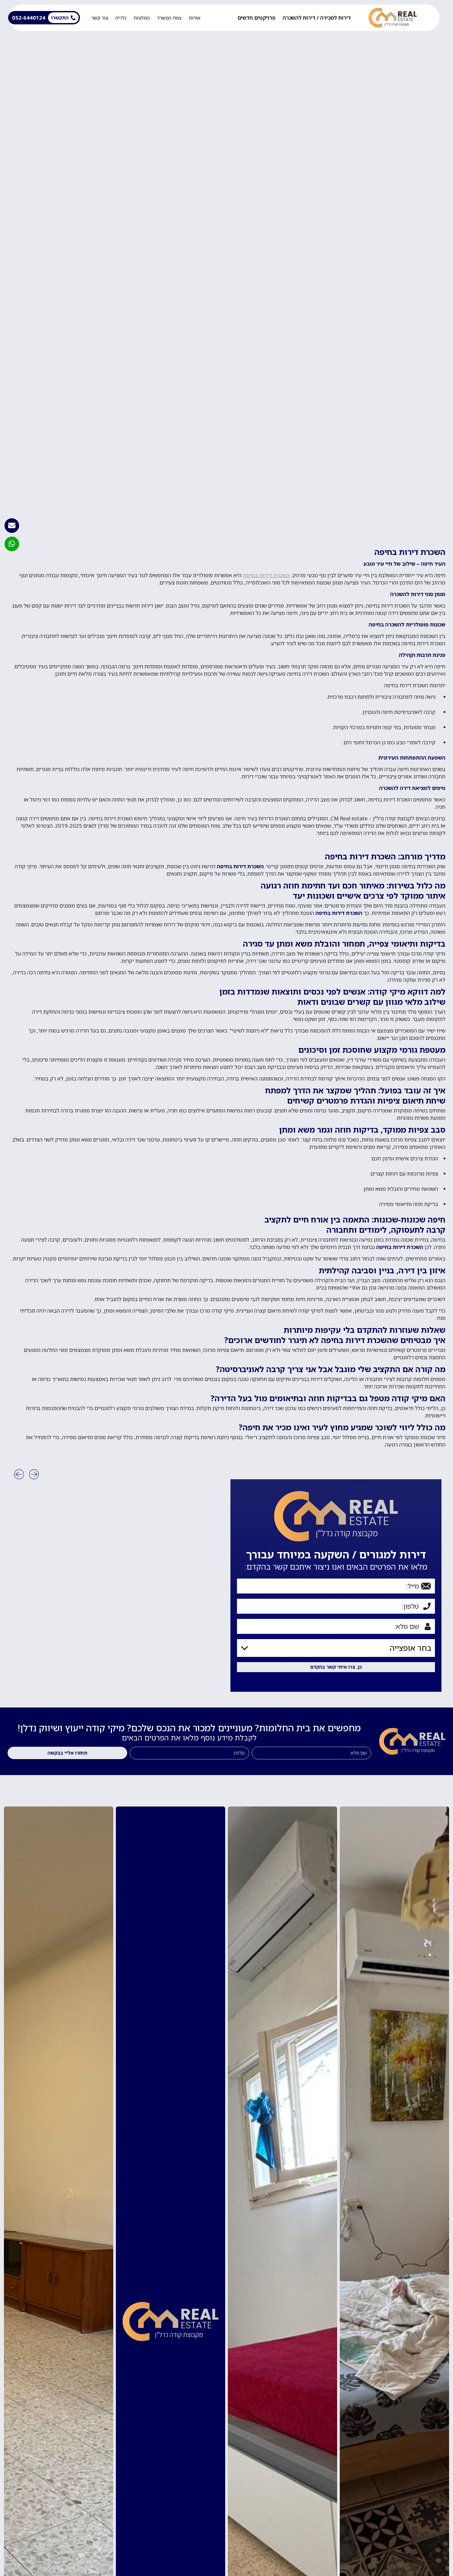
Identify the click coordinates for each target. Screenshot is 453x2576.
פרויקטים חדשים (256, 18)
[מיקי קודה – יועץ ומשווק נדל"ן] (393, 18)
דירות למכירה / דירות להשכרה (317, 18)
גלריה (121, 18)
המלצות (142, 18)
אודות (195, 18)
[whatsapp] (12, 544)
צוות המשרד (169, 18)
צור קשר (100, 18)
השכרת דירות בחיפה (266, 575)
